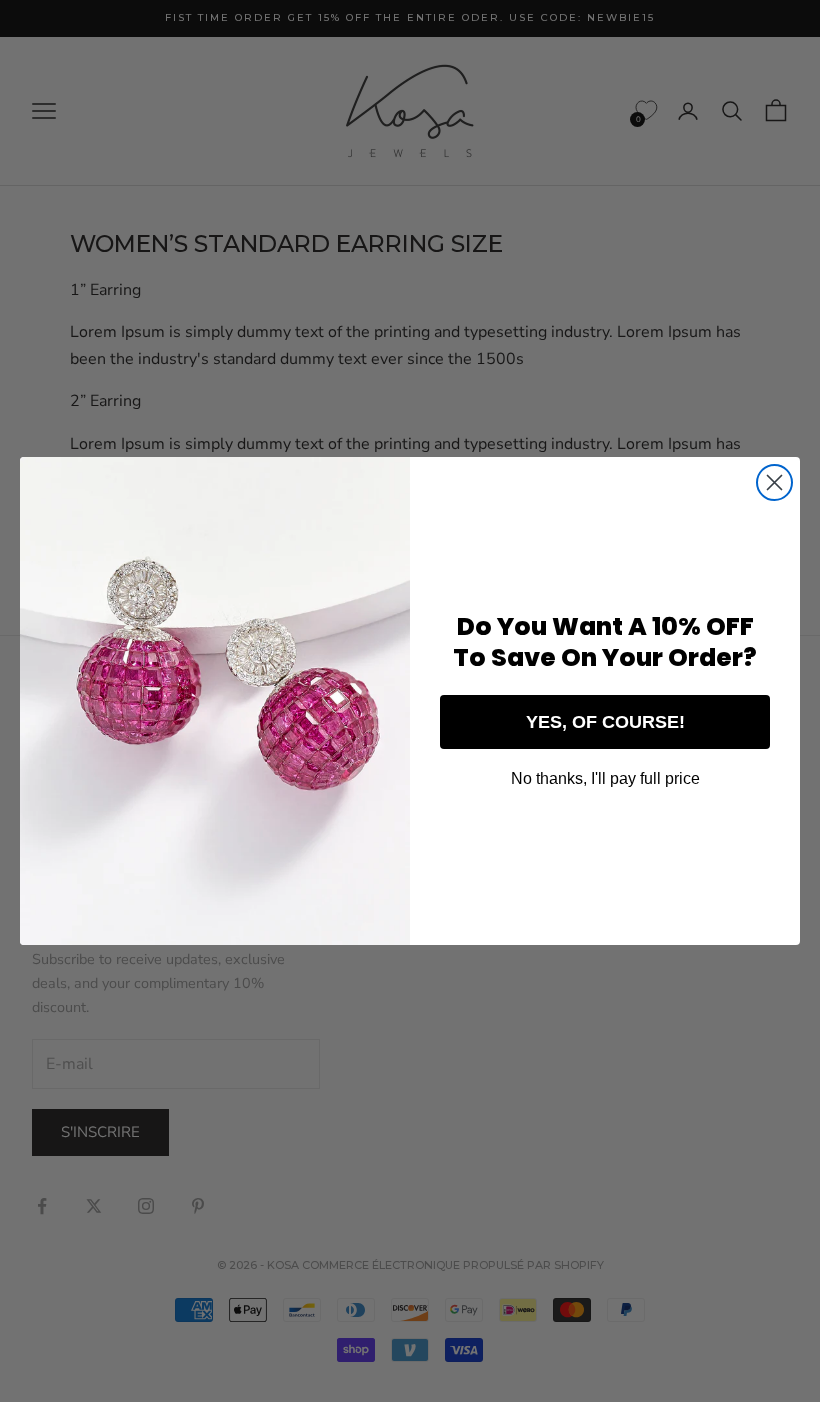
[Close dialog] (774, 482)
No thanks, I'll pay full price (605, 778)
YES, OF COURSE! (605, 722)
